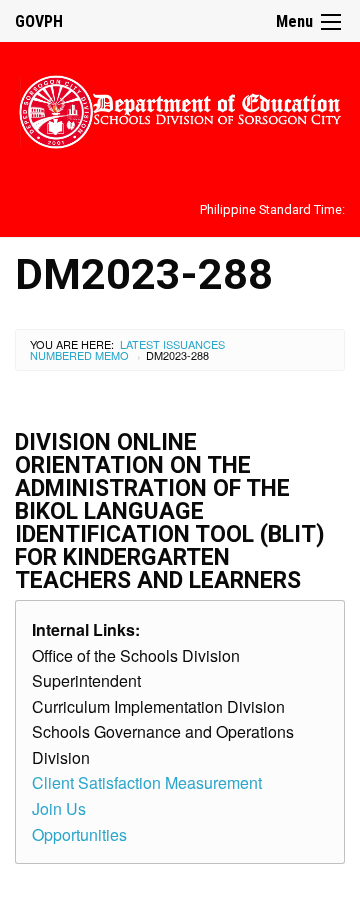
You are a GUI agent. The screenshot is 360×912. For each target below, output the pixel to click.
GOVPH (39, 21)
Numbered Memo (79, 355)
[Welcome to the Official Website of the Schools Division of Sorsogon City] (180, 108)
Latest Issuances (172, 344)
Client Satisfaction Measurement (147, 782)
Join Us (59, 808)
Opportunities (79, 834)
